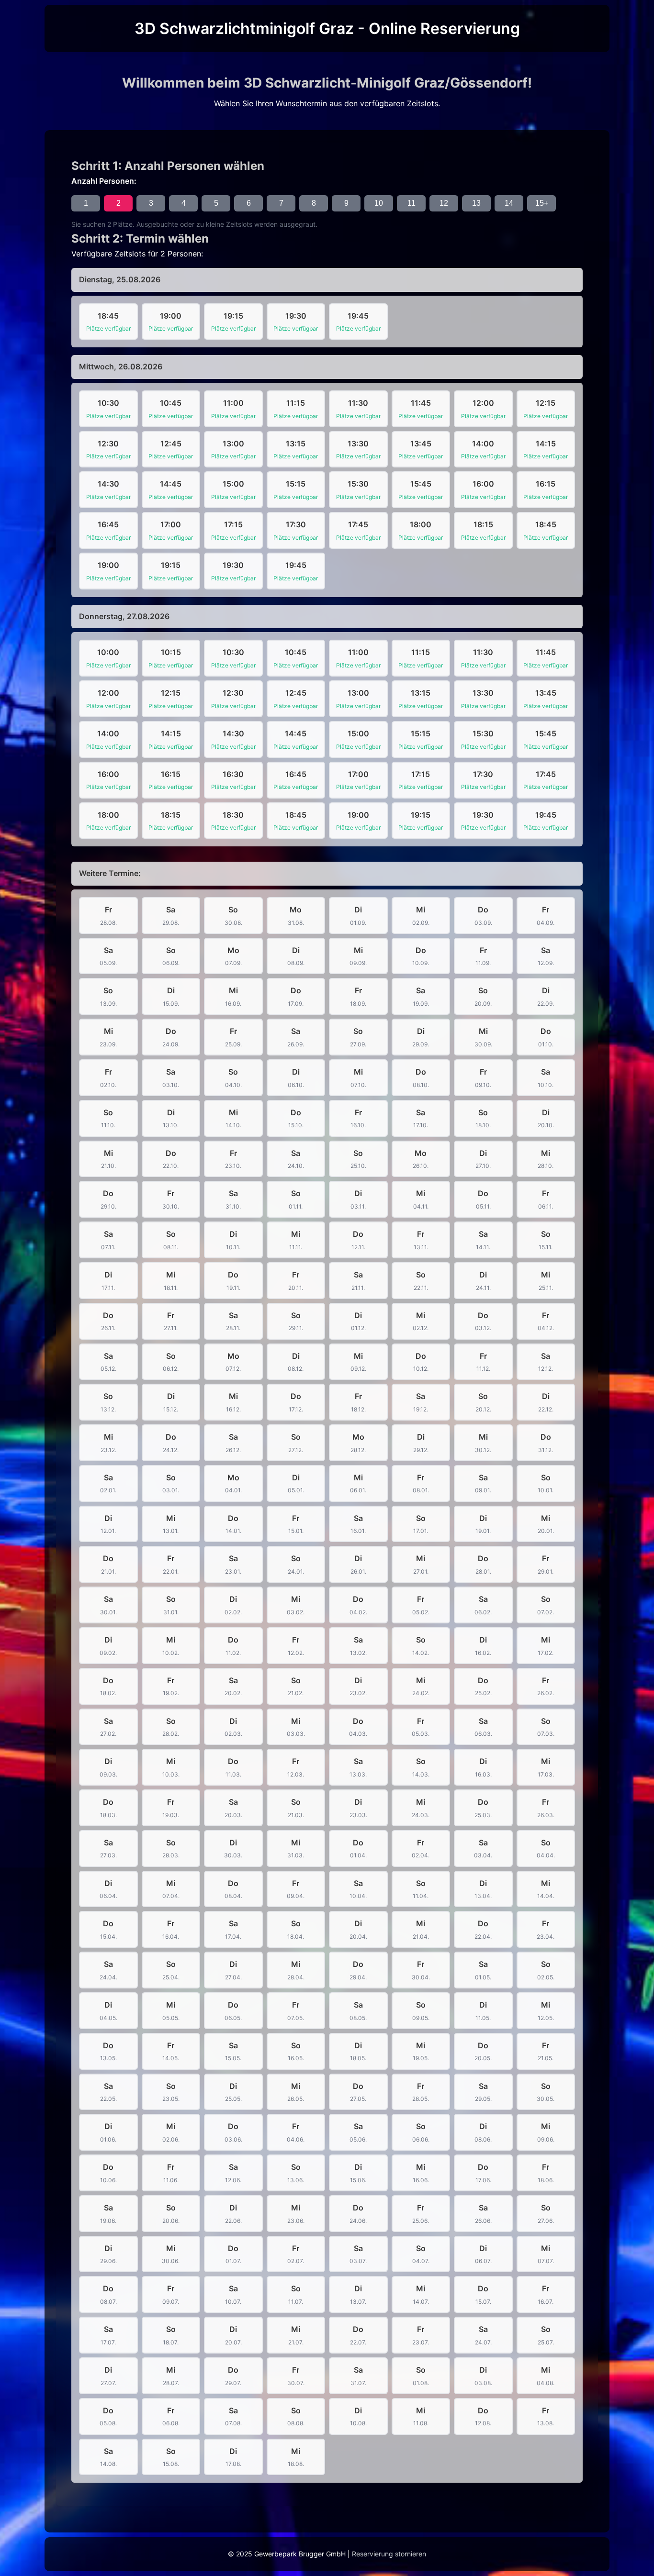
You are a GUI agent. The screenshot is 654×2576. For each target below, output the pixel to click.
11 (412, 203)
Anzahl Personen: (104, 181)
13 (476, 203)
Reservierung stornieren (389, 2554)
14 (509, 203)
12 (444, 203)
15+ (542, 203)
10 (379, 203)
